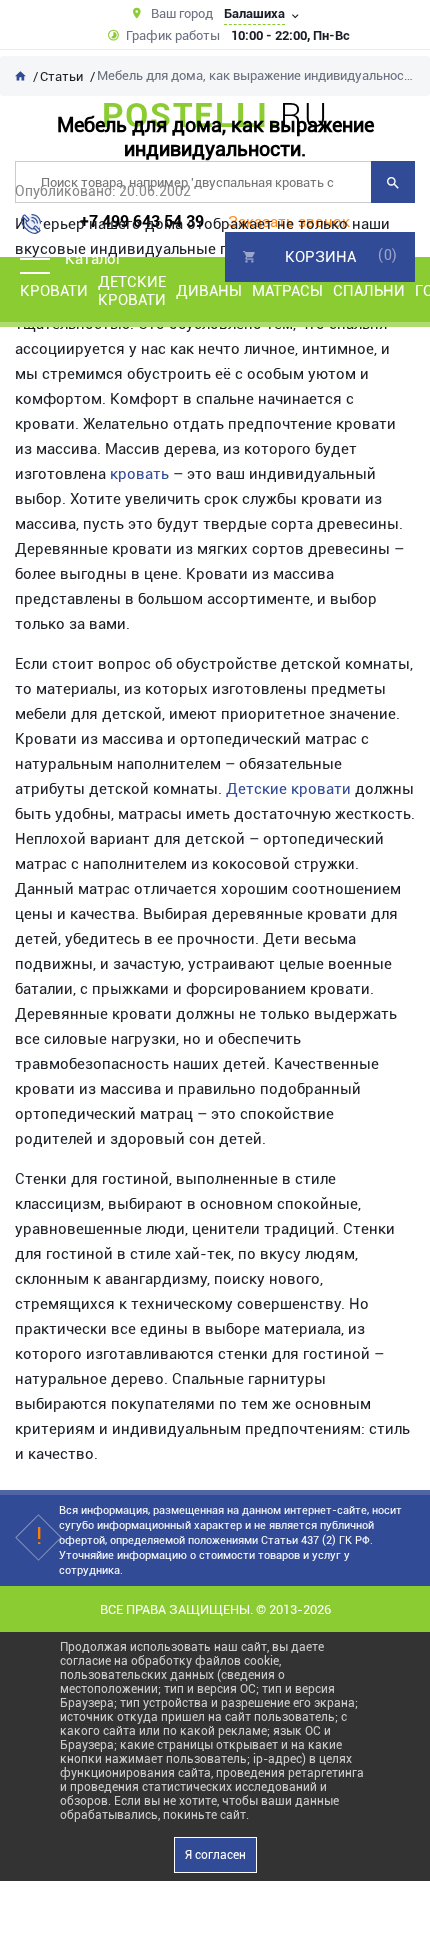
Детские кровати (132, 291)
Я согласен (215, 1855)
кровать (139, 474)
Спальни (369, 291)
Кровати (54, 291)
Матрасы (287, 291)
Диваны (209, 291)
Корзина (320, 257)
